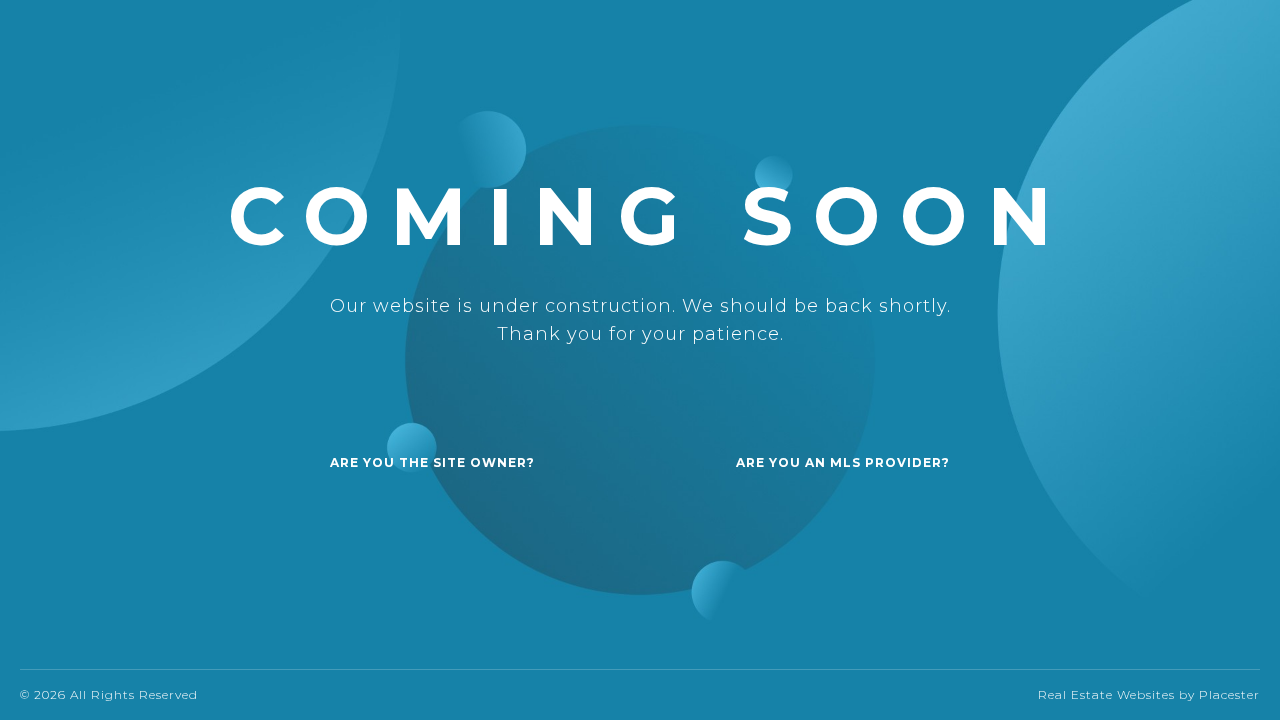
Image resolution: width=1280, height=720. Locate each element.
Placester (1229, 694)
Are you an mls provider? (843, 462)
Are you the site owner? (432, 462)
